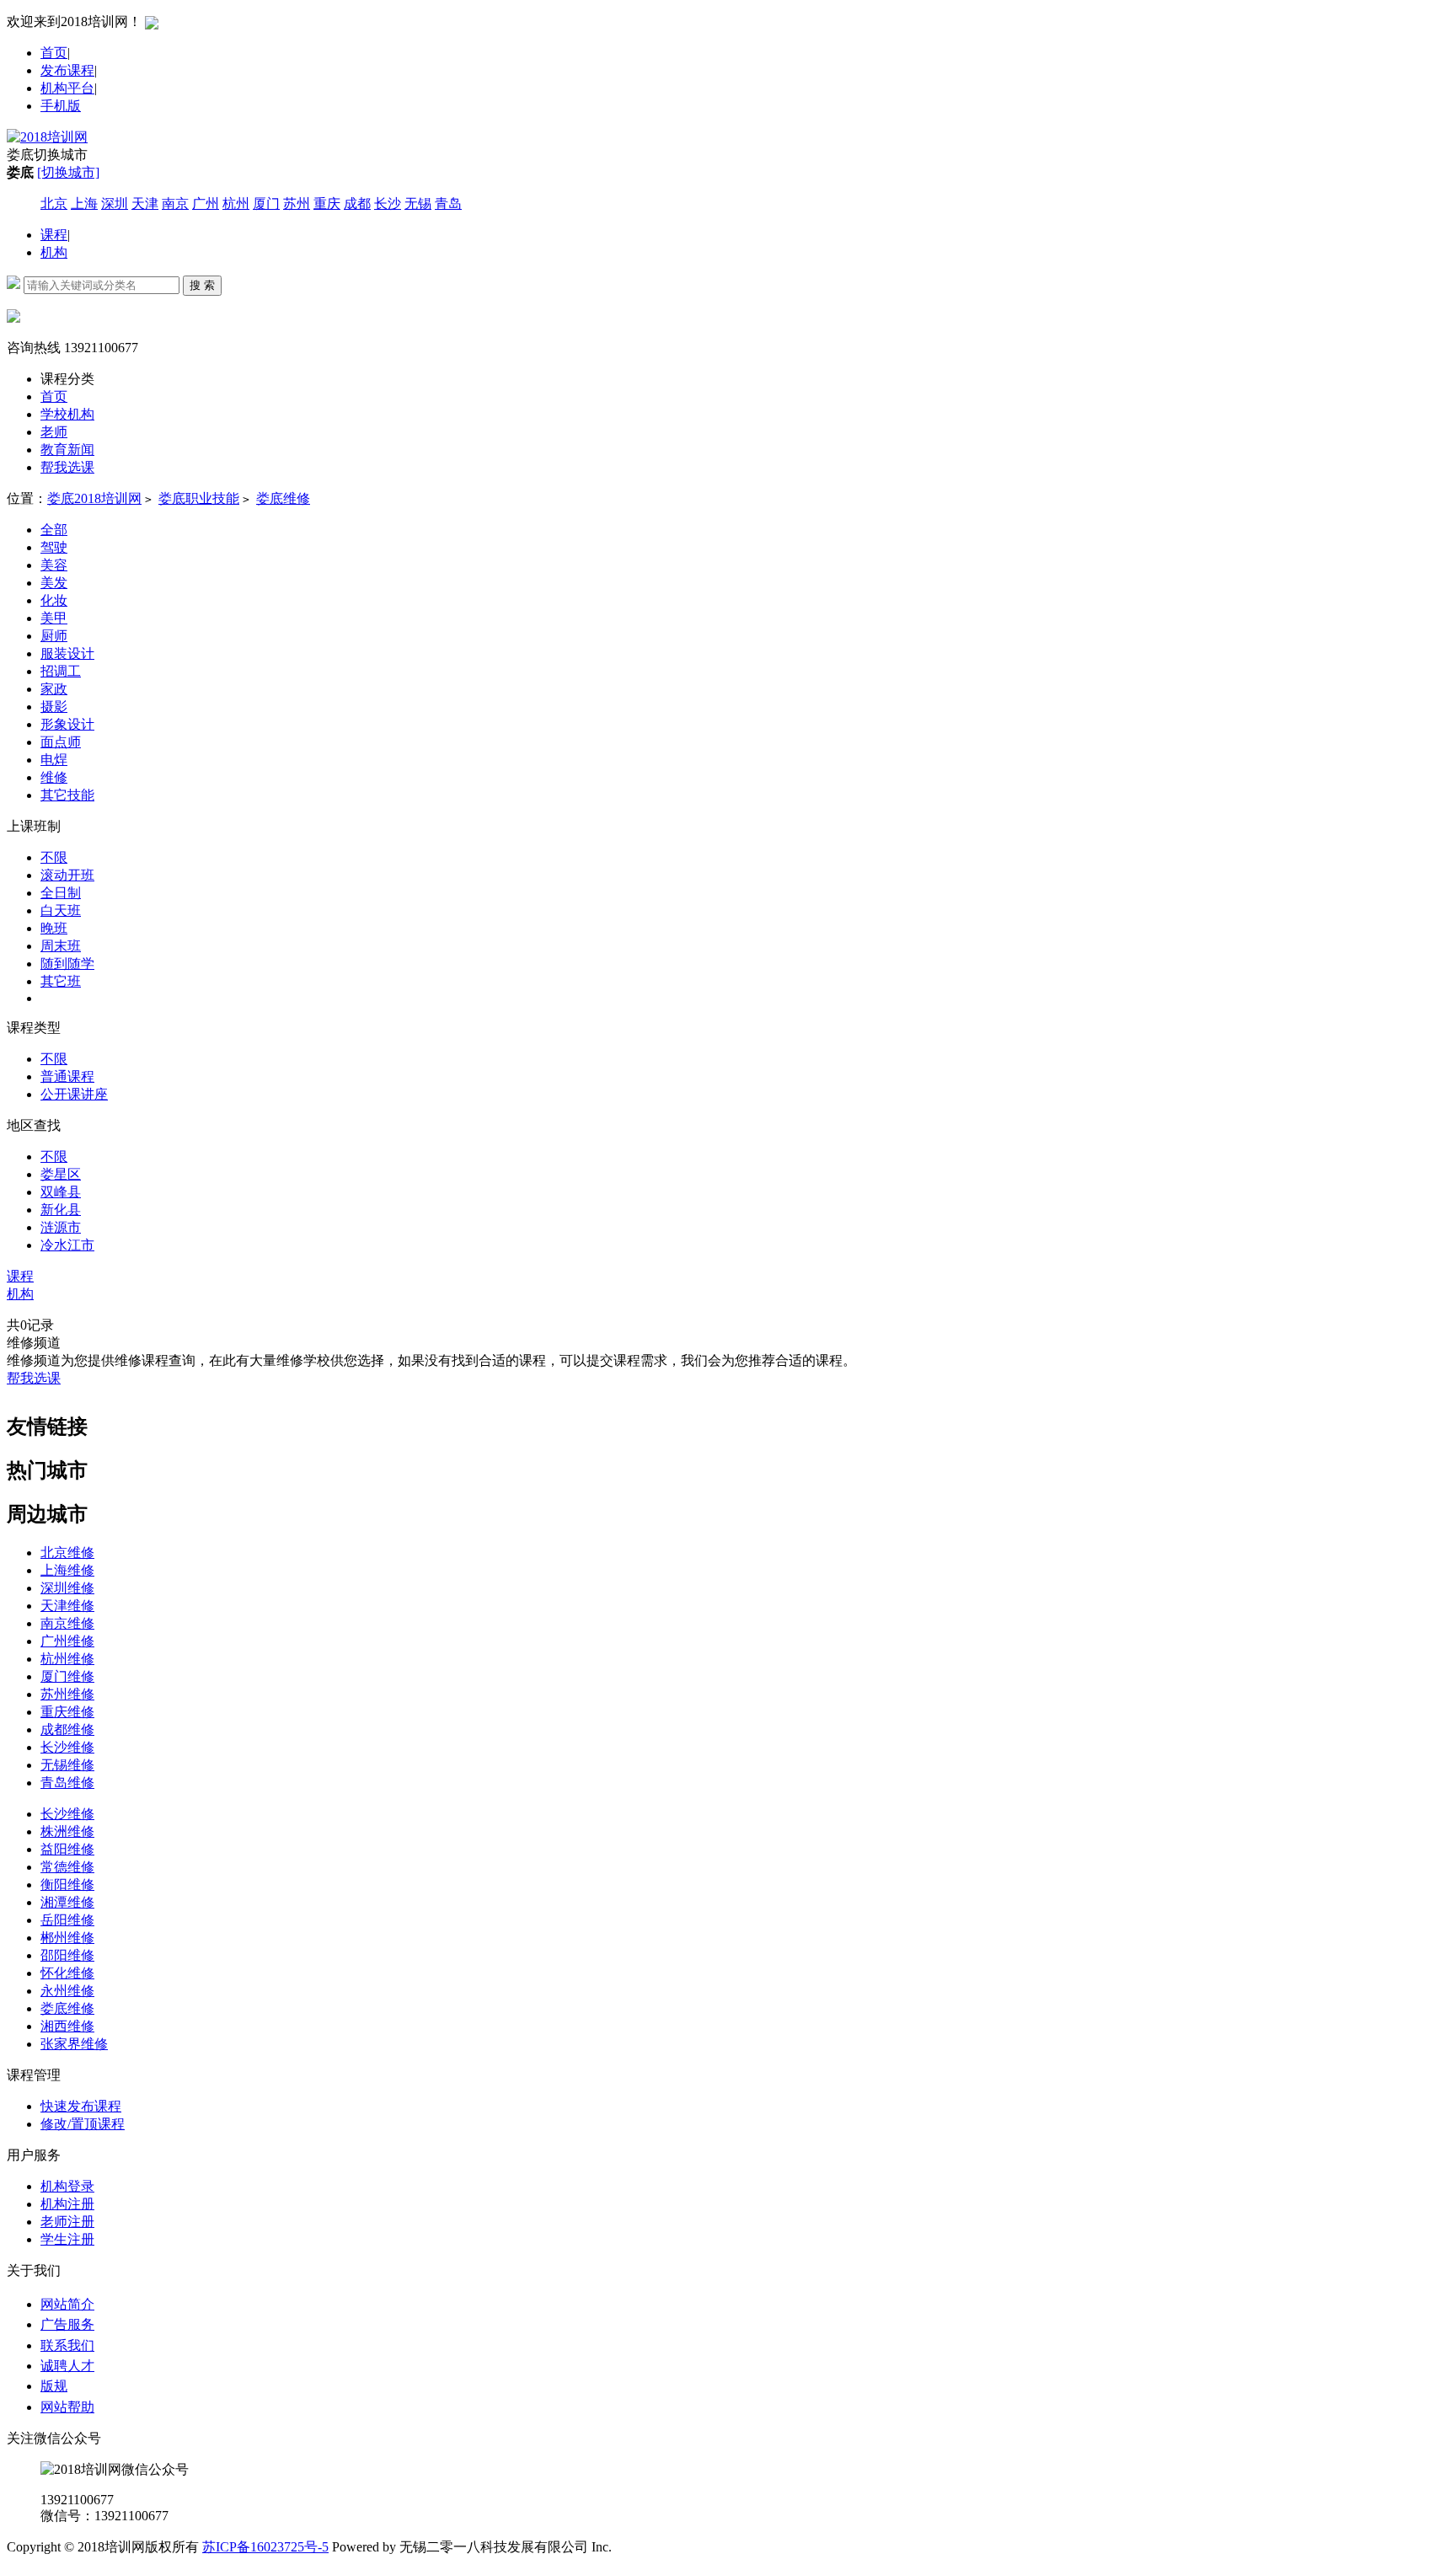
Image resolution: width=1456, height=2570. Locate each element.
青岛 (448, 203)
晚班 (54, 928)
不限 (54, 857)
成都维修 (67, 1729)
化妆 (54, 600)
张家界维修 (74, 2044)
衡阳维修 (67, 1885)
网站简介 (67, 2304)
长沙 (388, 203)
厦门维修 (67, 1676)
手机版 (61, 106)
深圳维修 (67, 1588)
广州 (206, 203)
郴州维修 (67, 1938)
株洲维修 (67, 1831)
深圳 (115, 203)
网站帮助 (67, 2407)
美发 (54, 583)
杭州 (236, 203)
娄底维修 (283, 498)
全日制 (61, 893)
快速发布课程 (81, 2106)
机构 (54, 252)
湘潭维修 (67, 1902)
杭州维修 (67, 1659)
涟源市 (61, 1227)
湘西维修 (67, 2026)
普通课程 (67, 1076)
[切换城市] (68, 172)
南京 (175, 203)
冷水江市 (67, 1245)
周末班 (61, 946)
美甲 (54, 618)
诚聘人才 (67, 2366)
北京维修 (67, 1553)
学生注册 (67, 2239)
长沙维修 (67, 1747)
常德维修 (67, 1867)
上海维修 (67, 1570)
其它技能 (67, 795)
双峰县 (61, 1192)
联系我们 (67, 2345)
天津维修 (67, 1606)
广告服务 (67, 2324)
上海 (84, 203)
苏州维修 (67, 1694)
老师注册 (67, 2222)
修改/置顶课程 (83, 2124)
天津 (145, 203)
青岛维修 (67, 1783)
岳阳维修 (67, 1920)
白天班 (61, 910)
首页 (54, 53)
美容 (54, 565)
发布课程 (67, 70)
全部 (54, 530)
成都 (357, 203)
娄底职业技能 (199, 498)
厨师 (54, 636)
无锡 (418, 203)
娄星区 (61, 1174)
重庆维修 (67, 1712)
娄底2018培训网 (94, 498)
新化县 (61, 1210)
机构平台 (67, 88)
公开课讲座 (74, 1094)
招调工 (61, 671)
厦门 (266, 203)
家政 (54, 689)
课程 (54, 235)
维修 (54, 777)
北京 (54, 203)
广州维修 (67, 1641)
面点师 (61, 742)
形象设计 (67, 724)
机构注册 (67, 2204)
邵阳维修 (67, 1955)
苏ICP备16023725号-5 (265, 2547)
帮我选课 (34, 1378)
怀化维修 (67, 1973)
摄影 (54, 707)
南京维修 (67, 1623)
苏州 (297, 203)
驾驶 (54, 547)
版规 (54, 2386)
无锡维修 (67, 1765)
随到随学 (67, 964)
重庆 (327, 203)
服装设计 (67, 653)
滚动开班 (67, 875)
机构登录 (67, 2186)
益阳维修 (67, 1849)
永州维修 (67, 1991)
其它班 (61, 981)
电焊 (54, 760)
